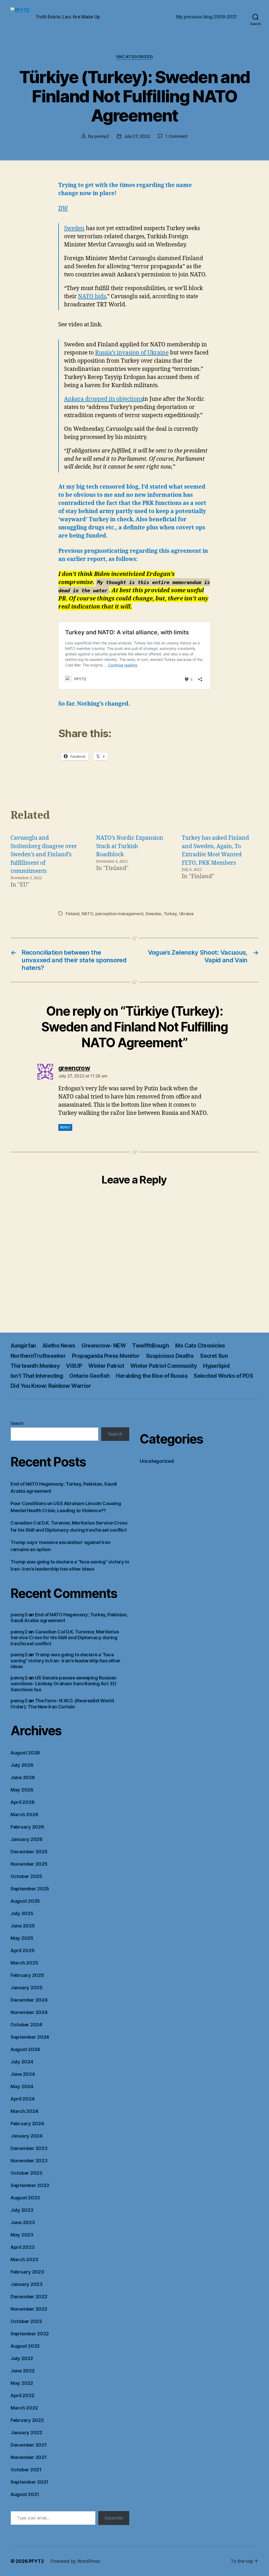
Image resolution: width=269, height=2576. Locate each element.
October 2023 (26, 2173)
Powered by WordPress (75, 2561)
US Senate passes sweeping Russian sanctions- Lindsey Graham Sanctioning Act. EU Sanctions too (63, 1684)
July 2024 (22, 2062)
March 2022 (24, 2408)
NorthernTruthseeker (38, 1356)
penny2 (102, 136)
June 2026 (23, 1777)
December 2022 (29, 2297)
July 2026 (22, 1765)
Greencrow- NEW (104, 1346)
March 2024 (24, 2111)
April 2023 (22, 2247)
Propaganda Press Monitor (106, 1356)
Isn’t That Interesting (37, 1376)
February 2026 (27, 1827)
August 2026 (25, 1753)
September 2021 (29, 2482)
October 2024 (26, 2025)
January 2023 (27, 2284)
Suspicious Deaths (170, 1356)
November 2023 (29, 2161)
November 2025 (29, 1864)
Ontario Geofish (89, 1376)
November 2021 (29, 2457)
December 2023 (29, 2148)
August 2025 (25, 1901)
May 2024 (22, 2086)
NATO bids (92, 297)
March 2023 (24, 2259)
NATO (87, 914)
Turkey (170, 914)
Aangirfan (23, 1346)
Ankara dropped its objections (103, 399)
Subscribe (114, 2518)
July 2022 (22, 2358)
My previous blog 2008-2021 (206, 17)
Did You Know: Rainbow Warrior (51, 1386)
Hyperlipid (216, 1366)
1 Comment (176, 136)
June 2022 (23, 2371)
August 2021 (25, 2494)
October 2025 (26, 1876)
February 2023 (27, 2272)
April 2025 (22, 1950)
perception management (119, 914)
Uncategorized (134, 57)
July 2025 (22, 1913)
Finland (73, 914)
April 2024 (22, 2099)
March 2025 (24, 1963)
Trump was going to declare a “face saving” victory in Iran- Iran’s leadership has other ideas (66, 1661)
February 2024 (27, 2124)
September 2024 (30, 2037)
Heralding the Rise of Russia (152, 1376)
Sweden (74, 228)
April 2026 (22, 1802)
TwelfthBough (151, 1346)
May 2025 (22, 1938)
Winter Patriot (106, 1366)
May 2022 (22, 2383)
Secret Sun (214, 1356)
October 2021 (26, 2470)
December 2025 (29, 1852)
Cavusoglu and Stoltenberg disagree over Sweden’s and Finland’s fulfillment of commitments (44, 855)
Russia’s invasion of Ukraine (132, 353)
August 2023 (25, 2198)
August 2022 (25, 2346)
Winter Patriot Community (164, 1366)
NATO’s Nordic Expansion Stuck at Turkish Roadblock (130, 846)
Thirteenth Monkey (35, 1366)
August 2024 (25, 2049)
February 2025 (27, 1975)
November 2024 (29, 2012)
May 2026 (22, 1790)
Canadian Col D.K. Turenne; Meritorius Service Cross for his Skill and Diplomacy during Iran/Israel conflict (65, 1638)
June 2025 (23, 1926)
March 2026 (24, 1815)
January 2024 (27, 2136)
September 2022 (30, 2334)
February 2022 (27, 2420)
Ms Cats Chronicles (200, 1346)
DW (63, 208)
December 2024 (29, 2000)
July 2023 (22, 2210)
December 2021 (29, 2445)
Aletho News (59, 1346)
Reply (65, 1127)
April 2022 (22, 2395)
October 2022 (26, 2321)
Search (17, 1423)
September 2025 (30, 1889)
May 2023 (22, 2235)
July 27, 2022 (137, 136)
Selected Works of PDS (223, 1376)
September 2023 (30, 2185)
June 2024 (23, 2074)
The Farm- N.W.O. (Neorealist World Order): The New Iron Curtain (62, 1704)
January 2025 (27, 1988)
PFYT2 (36, 2561)
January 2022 (26, 2433)
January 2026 (27, 1839)
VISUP (74, 1366)
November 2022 (29, 2309)
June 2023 (23, 2222)
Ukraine (187, 914)
